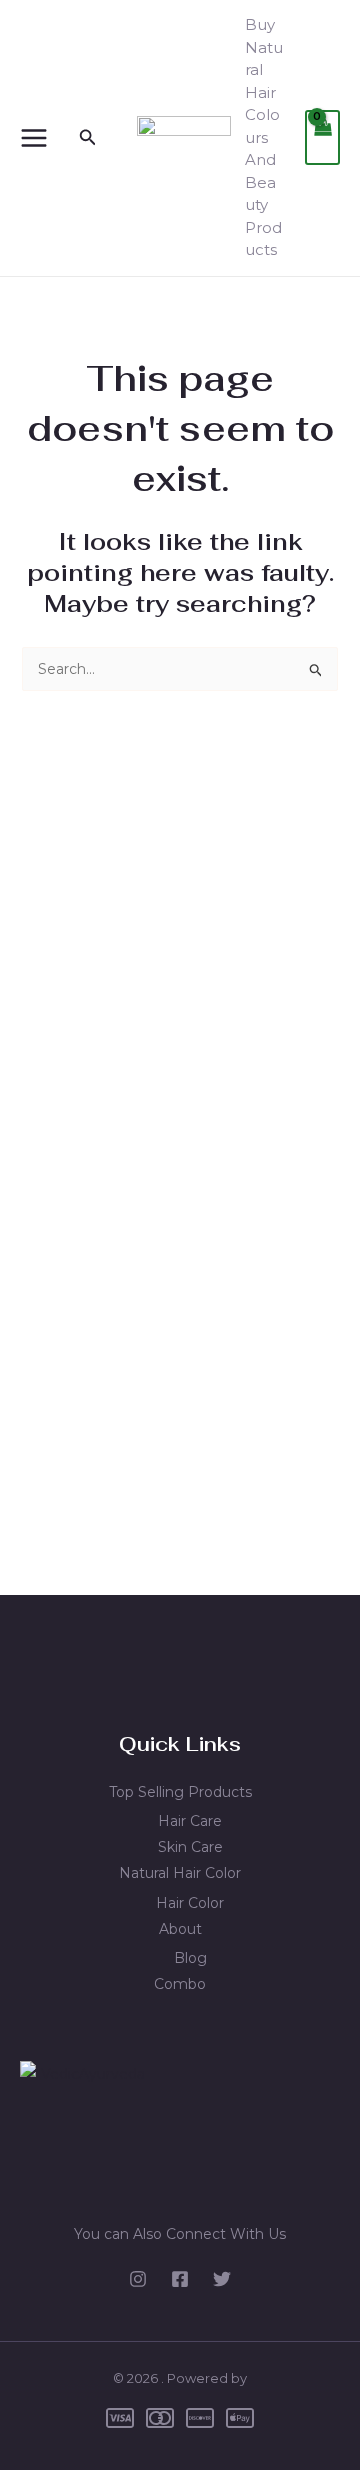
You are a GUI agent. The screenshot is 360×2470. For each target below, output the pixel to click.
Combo (180, 1984)
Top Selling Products (180, 1792)
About (180, 1929)
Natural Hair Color (180, 1873)
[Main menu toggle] (33, 137)
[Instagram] (138, 2279)
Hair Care (190, 1821)
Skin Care (190, 1847)
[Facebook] (180, 2279)
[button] (88, 138)
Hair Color (190, 1903)
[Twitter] (222, 2279)
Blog (190, 1958)
